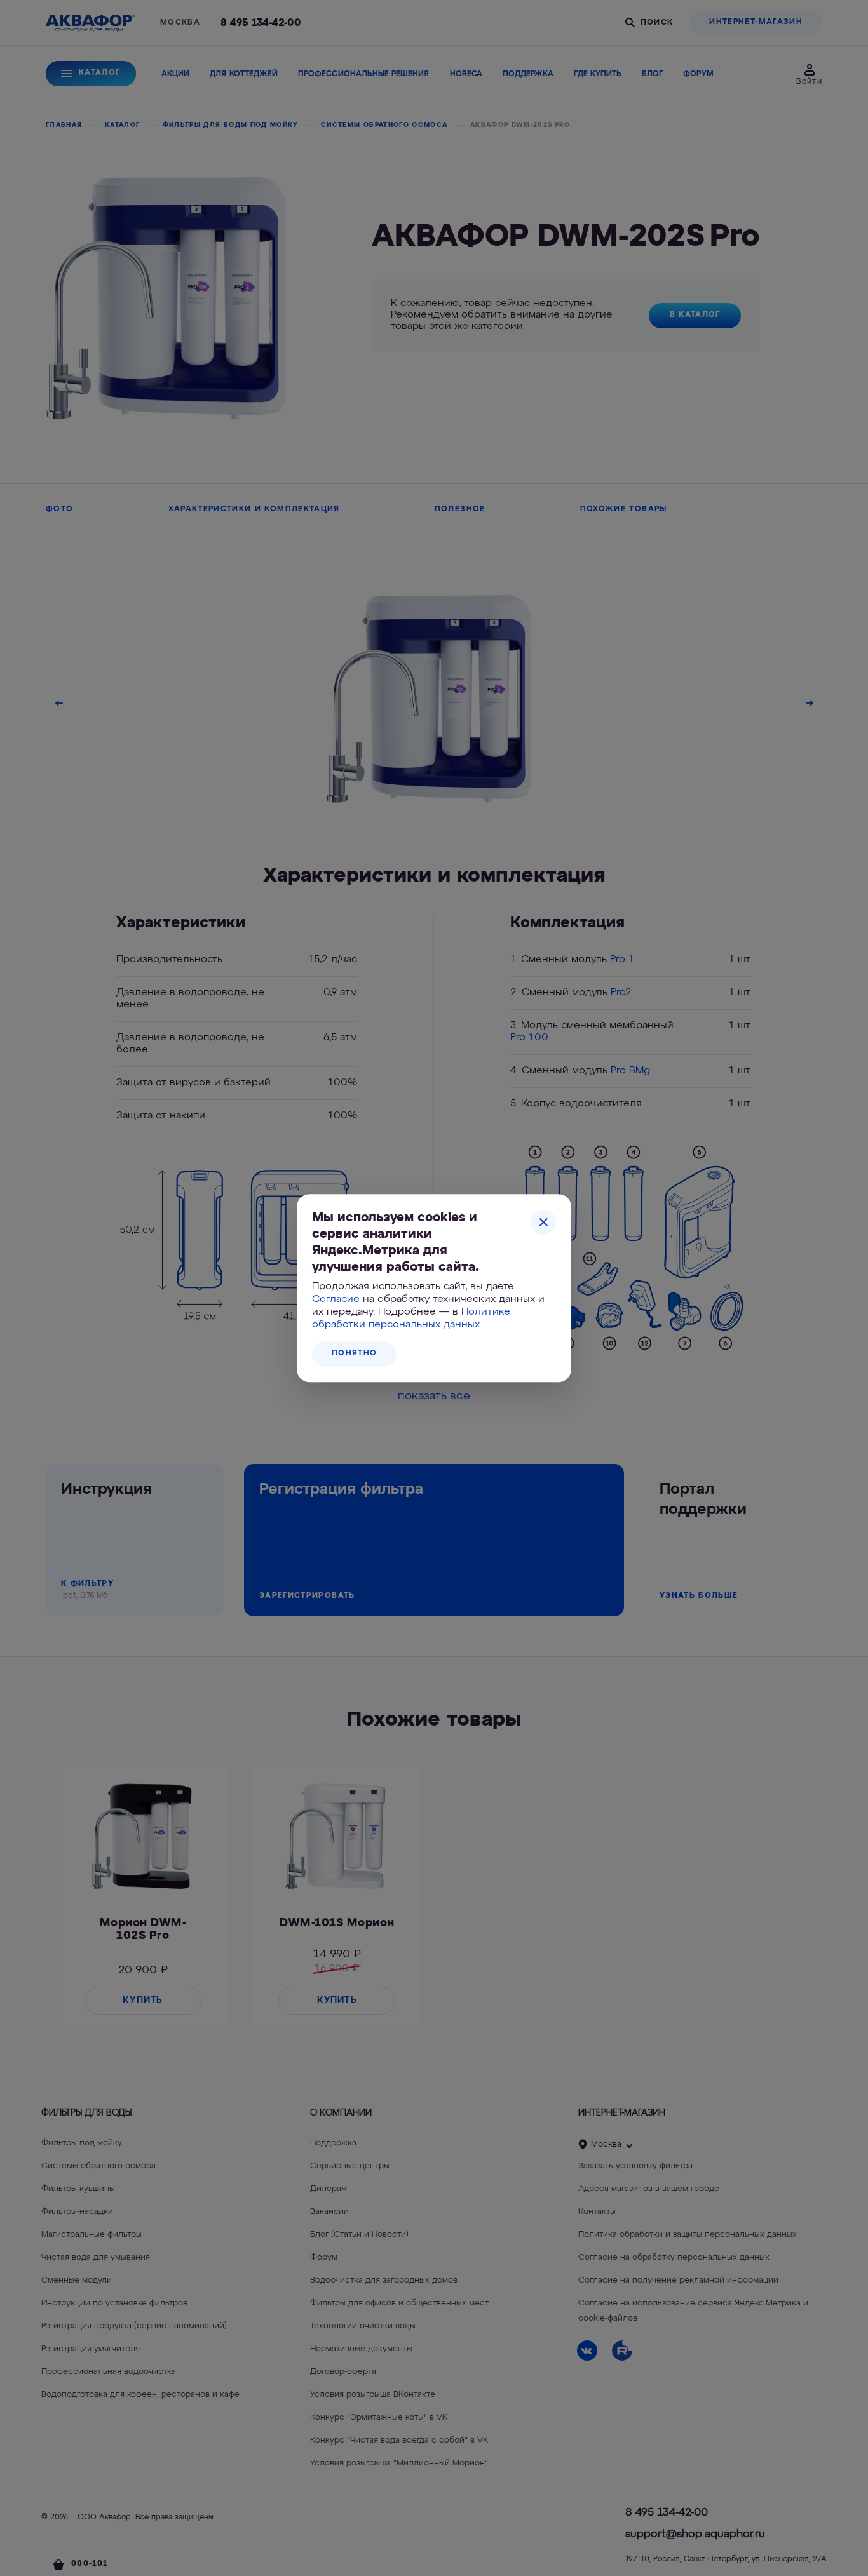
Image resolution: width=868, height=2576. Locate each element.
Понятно (354, 1353)
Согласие (336, 1299)
